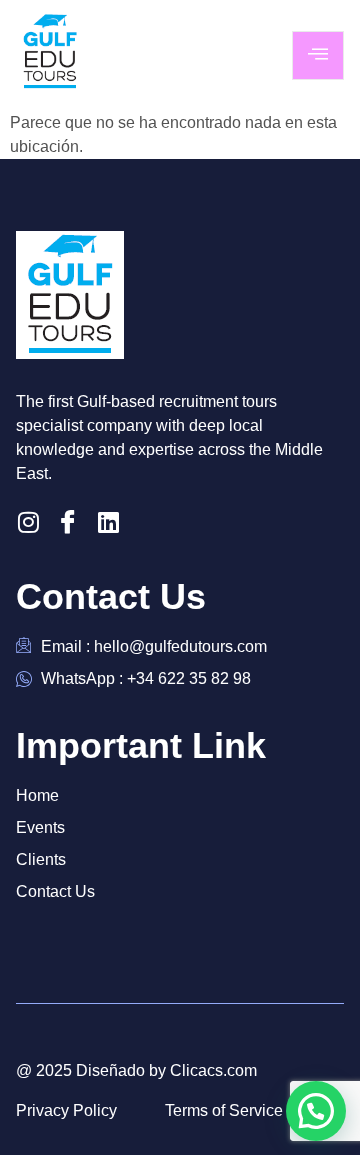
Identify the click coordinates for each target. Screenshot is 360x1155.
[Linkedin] (108, 522)
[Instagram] (28, 522)
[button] (316, 1111)
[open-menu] (318, 55)
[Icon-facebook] (68, 522)
